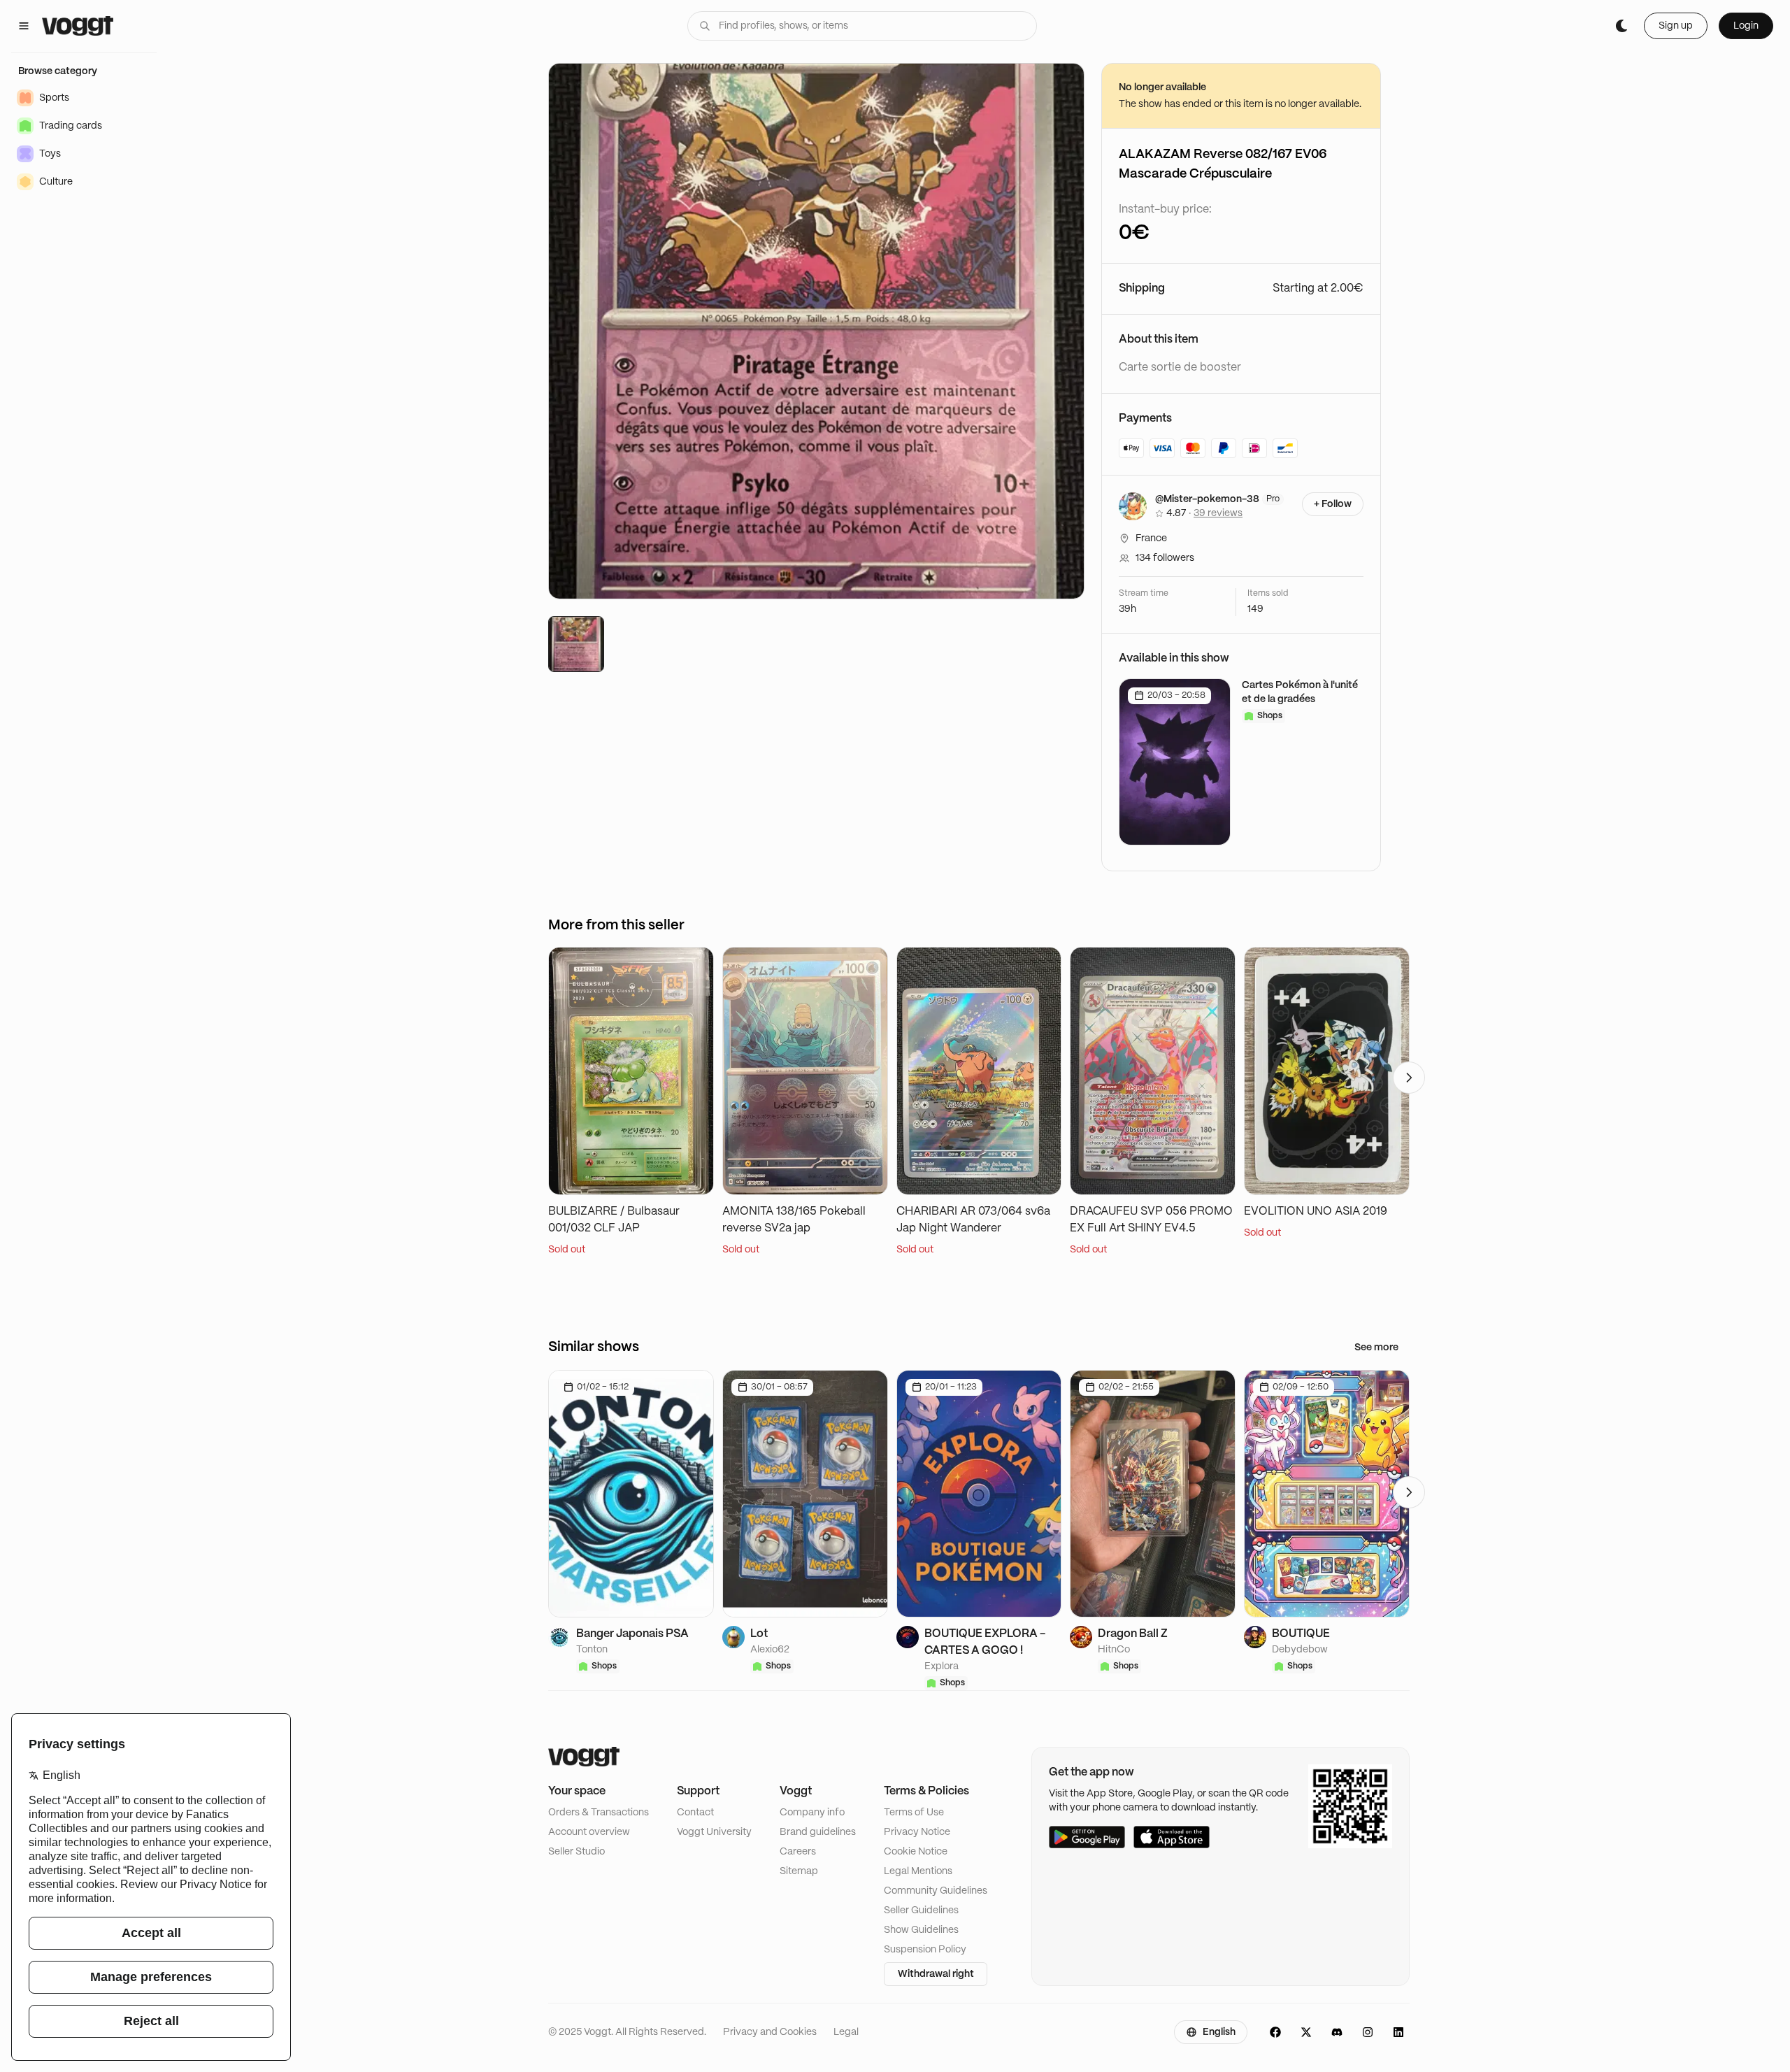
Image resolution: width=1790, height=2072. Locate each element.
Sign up (1676, 26)
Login (1746, 26)
